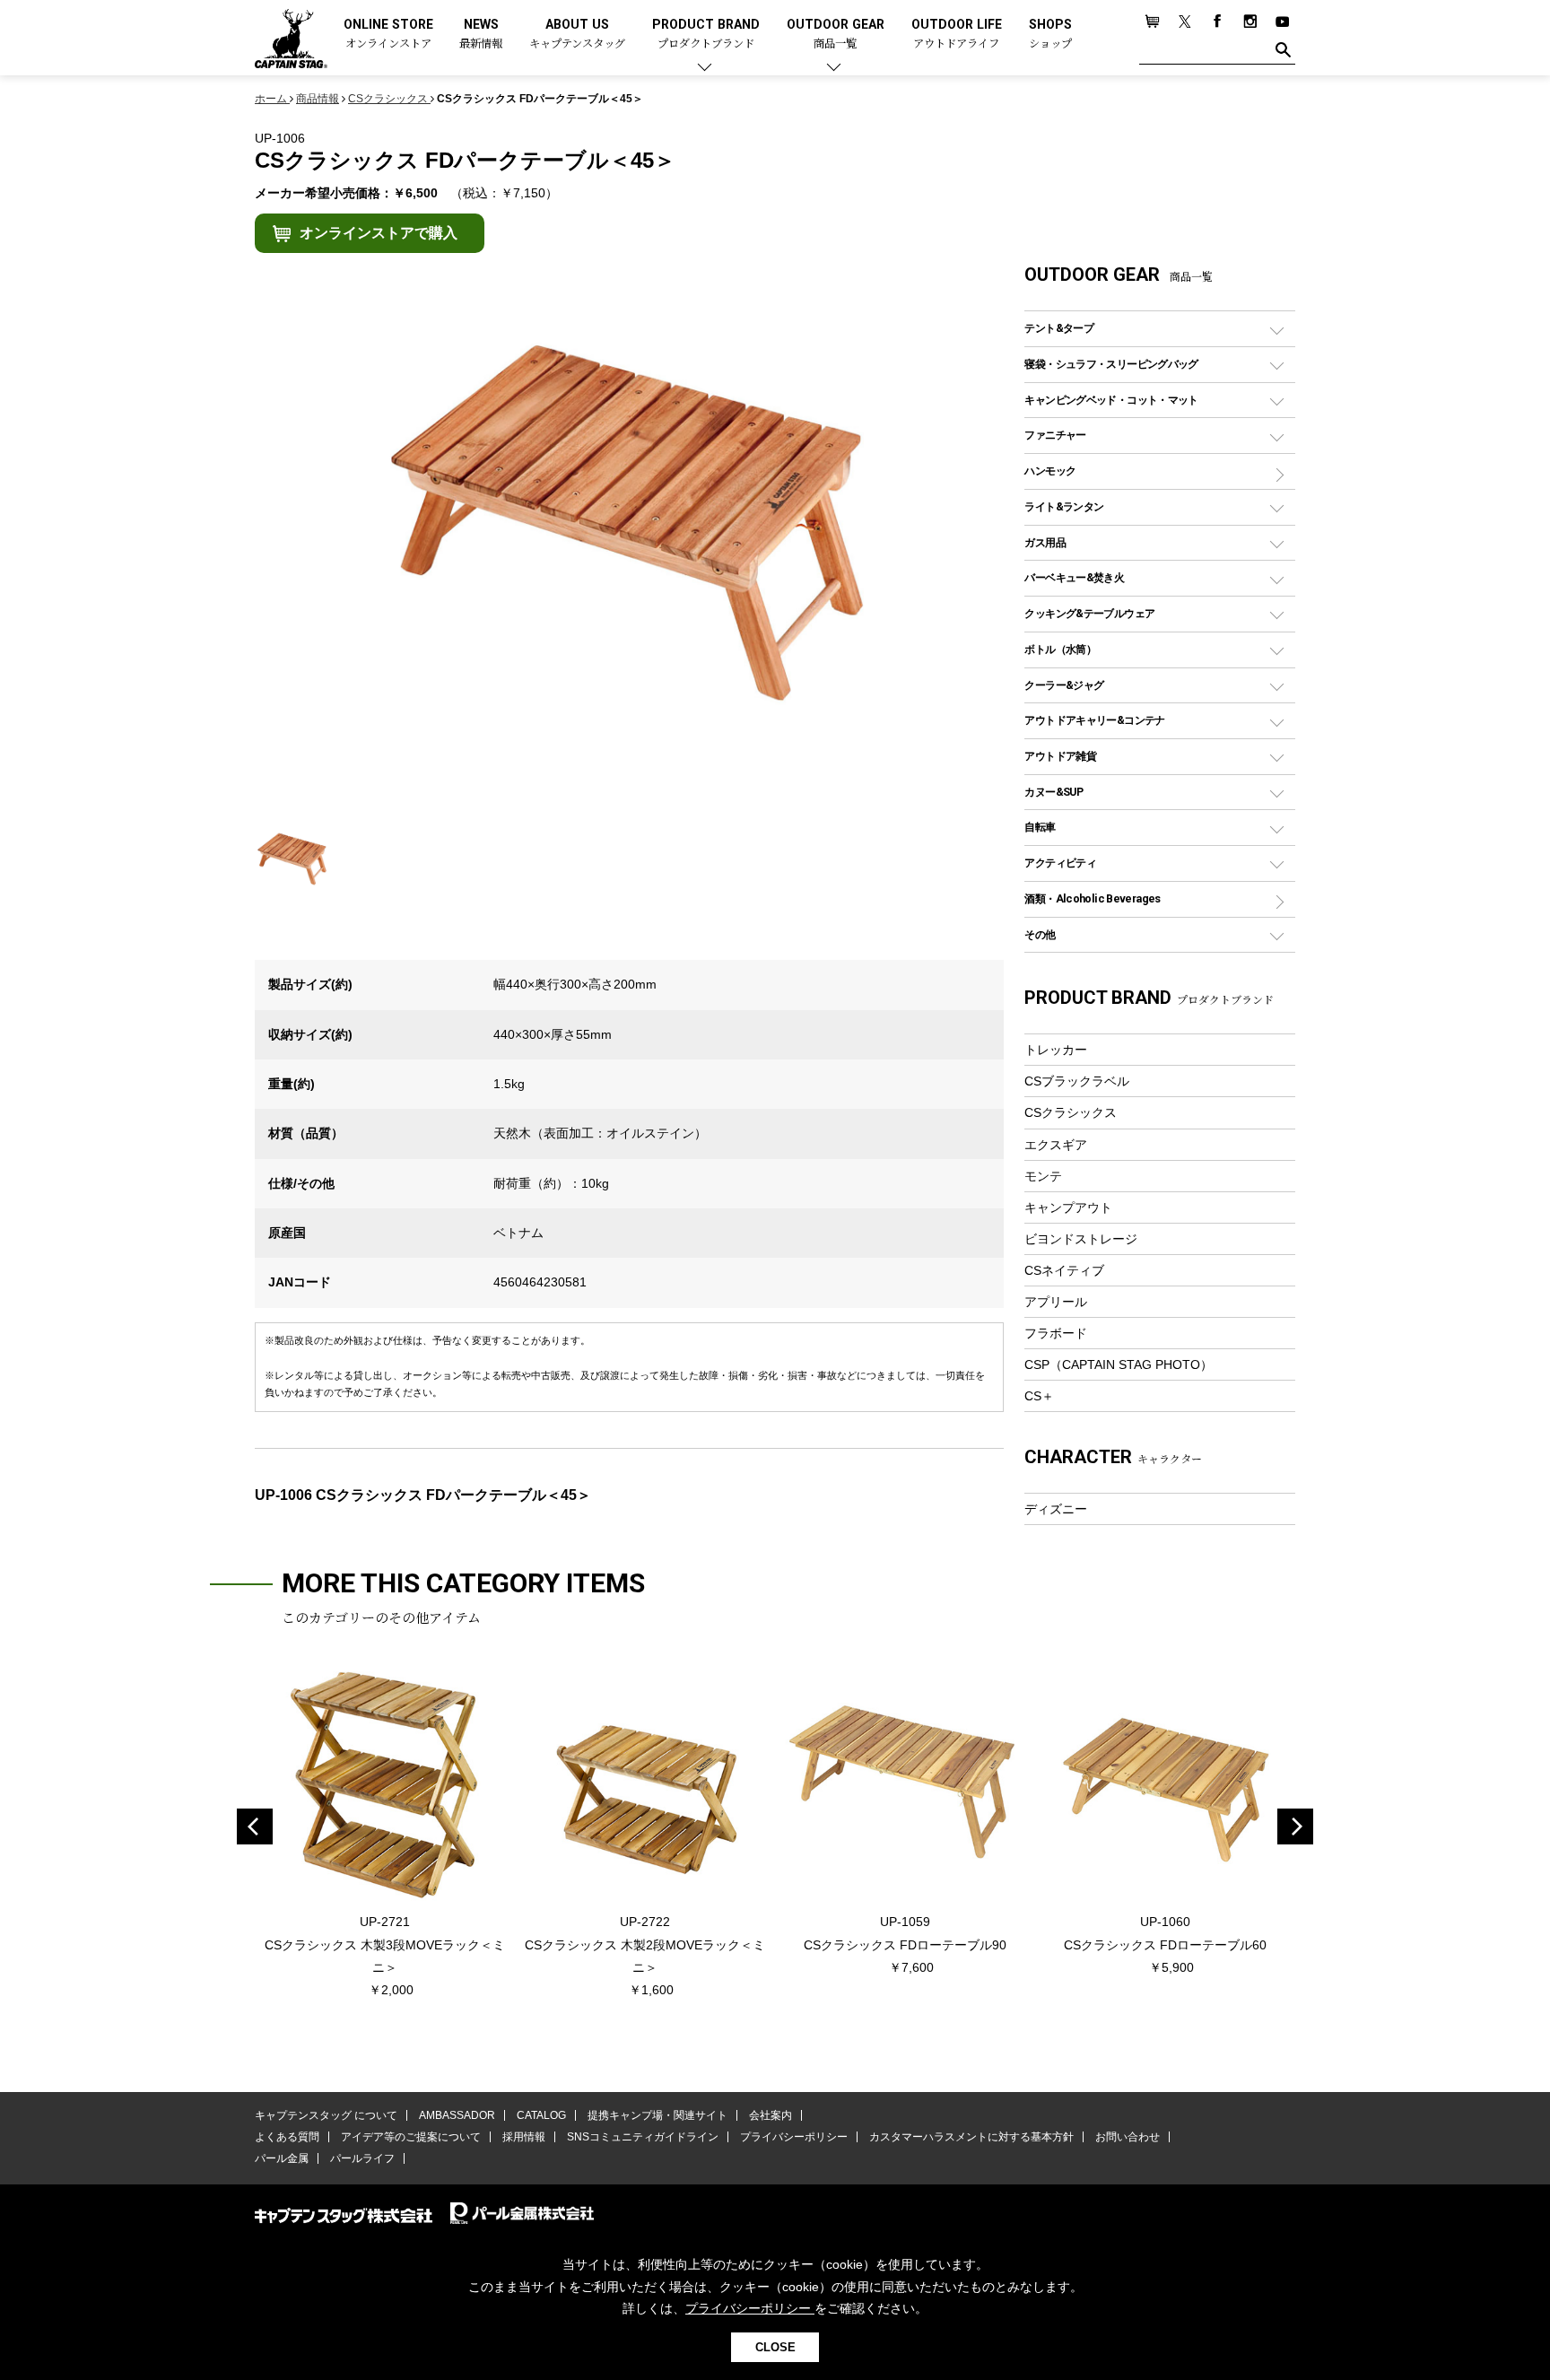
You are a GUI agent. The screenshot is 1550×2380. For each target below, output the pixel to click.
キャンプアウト (1068, 1207)
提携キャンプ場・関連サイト (657, 2115)
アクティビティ (1060, 863)
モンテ (1043, 1176)
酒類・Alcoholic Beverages (1092, 898)
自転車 (1040, 827)
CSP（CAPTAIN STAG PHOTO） (1119, 1364)
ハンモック (1050, 471)
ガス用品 (1045, 542)
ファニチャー (1055, 435)
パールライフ (362, 2158)
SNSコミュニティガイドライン (643, 2137)
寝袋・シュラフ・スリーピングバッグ (1111, 364)
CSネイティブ (1064, 1270)
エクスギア (1056, 1145)
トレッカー (1056, 1050)
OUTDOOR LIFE (957, 35)
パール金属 (282, 2158)
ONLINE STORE (388, 35)
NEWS (481, 35)
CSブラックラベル (1077, 1081)
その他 (1040, 934)
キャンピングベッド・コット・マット (1111, 400)
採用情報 (524, 2137)
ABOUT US (577, 35)
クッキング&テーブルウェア (1089, 613)
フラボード (1056, 1333)
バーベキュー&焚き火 (1074, 577)
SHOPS (1050, 35)
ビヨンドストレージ (1081, 1239)
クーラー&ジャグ (1064, 685)
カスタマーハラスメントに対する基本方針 (971, 2137)
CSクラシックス (1071, 1112)
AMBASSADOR (457, 2115)
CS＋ (1039, 1396)
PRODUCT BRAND (706, 35)
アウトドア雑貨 (1060, 756)
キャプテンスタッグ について (326, 2115)
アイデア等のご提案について (411, 2137)
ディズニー (1056, 1509)
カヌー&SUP (1054, 792)
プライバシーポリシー (794, 2137)
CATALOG (541, 2115)
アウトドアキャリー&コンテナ (1094, 720)
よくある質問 (287, 2137)
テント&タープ (1059, 328)
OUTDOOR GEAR (836, 35)
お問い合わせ (1128, 2137)
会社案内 (771, 2115)
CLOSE (775, 2347)
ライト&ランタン (1064, 506)
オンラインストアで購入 (379, 233)
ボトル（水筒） (1060, 649)
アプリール (1056, 1302)
